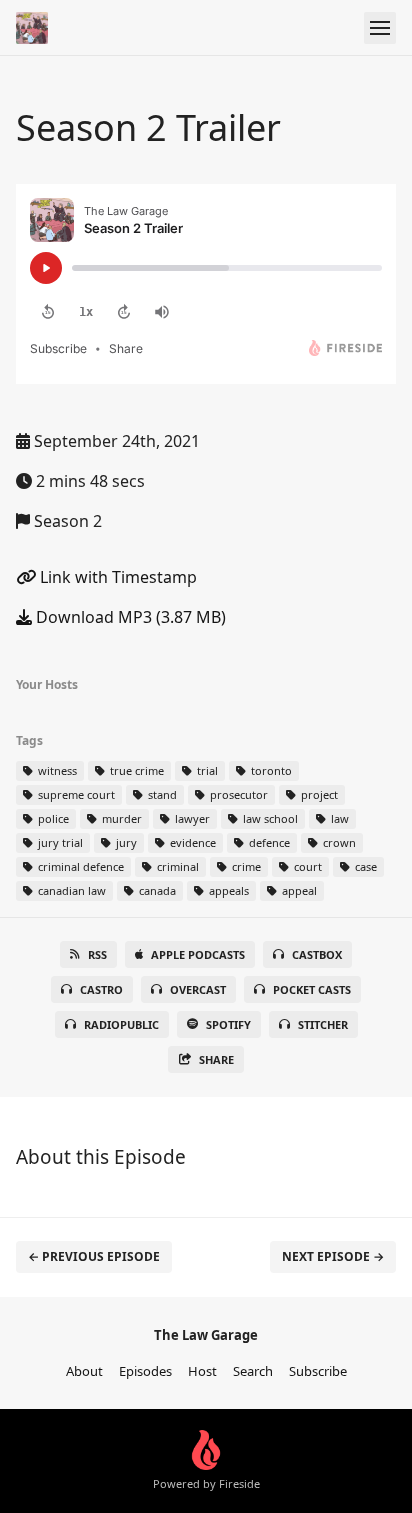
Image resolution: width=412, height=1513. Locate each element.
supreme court (75, 794)
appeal (298, 890)
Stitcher (323, 1024)
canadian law (70, 890)
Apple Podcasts (198, 954)
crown (338, 842)
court (306, 866)
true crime (135, 770)
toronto (270, 770)
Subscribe (318, 1371)
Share (216, 1059)
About (84, 1371)
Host (202, 1371)
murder (120, 818)
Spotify (228, 1024)
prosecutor (237, 794)
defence (268, 842)
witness (56, 770)
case (364, 866)
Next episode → (333, 1256)
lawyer (191, 818)
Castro (101, 989)
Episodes (145, 1371)
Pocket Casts (312, 989)
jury (125, 842)
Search (253, 1371)
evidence (191, 842)
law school (269, 818)
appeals (227, 890)
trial (206, 770)
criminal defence (79, 866)
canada (156, 890)
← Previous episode (94, 1256)
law (338, 818)
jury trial (59, 842)
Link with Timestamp (116, 577)
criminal (176, 866)
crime (245, 866)
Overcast (198, 989)
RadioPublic (121, 1024)
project (318, 794)
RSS (97, 954)
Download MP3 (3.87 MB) (129, 617)
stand (161, 794)
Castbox (317, 954)
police (52, 818)
